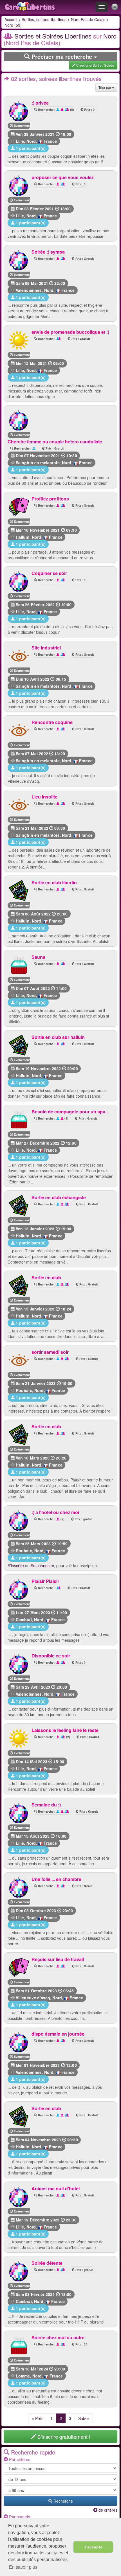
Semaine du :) (46, 1805)
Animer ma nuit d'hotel (56, 2188)
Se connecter (42, 1566)
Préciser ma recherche (62, 56)
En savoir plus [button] (23, 2567)
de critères (107, 2510)
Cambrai (24, 1619)
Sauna (38, 957)
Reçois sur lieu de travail (58, 1959)
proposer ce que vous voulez (63, 177)
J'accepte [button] (93, 2547)
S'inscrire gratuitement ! (63, 2437)
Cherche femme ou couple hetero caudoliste (55, 442)
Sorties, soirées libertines (44, 19)
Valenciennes (29, 290)
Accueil (11, 19)
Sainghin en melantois (38, 463)
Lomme (23, 2376)
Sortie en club (46, 1277)
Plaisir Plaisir (45, 1581)
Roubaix (24, 1390)
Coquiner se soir (49, 573)
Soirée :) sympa (48, 252)
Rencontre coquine (52, 722)
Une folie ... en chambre (56, 1879)
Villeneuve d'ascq (33, 1998)
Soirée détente (47, 2263)
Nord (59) (13, 25)
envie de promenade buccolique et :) (70, 332)
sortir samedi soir (50, 1352)
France (50, 141)
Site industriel (46, 648)
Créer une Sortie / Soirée (95, 65)
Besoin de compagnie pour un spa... (70, 1112)
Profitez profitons (50, 499)
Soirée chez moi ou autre (58, 2337)
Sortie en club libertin (54, 882)
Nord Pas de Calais (88, 19)
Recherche (63, 2501)
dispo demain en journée (58, 2034)
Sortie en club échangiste (59, 1197)
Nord (31, 141)
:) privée (40, 103)
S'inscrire (16, 1566)
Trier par (105, 87)
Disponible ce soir (51, 1656)
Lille (20, 141)
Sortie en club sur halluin (58, 1037)
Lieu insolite (44, 797)
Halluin (23, 537)
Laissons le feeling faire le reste (65, 1730)
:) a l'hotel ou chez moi (55, 1512)
